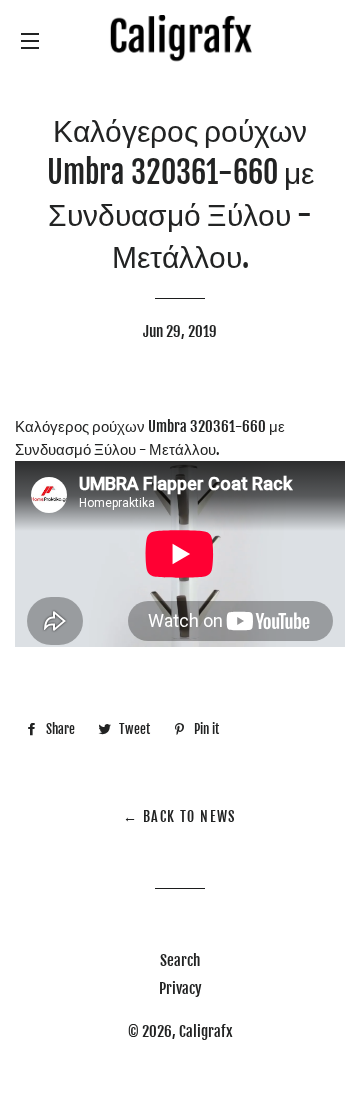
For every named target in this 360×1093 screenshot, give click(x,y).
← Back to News (180, 816)
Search (180, 960)
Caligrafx (206, 1031)
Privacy (180, 988)
